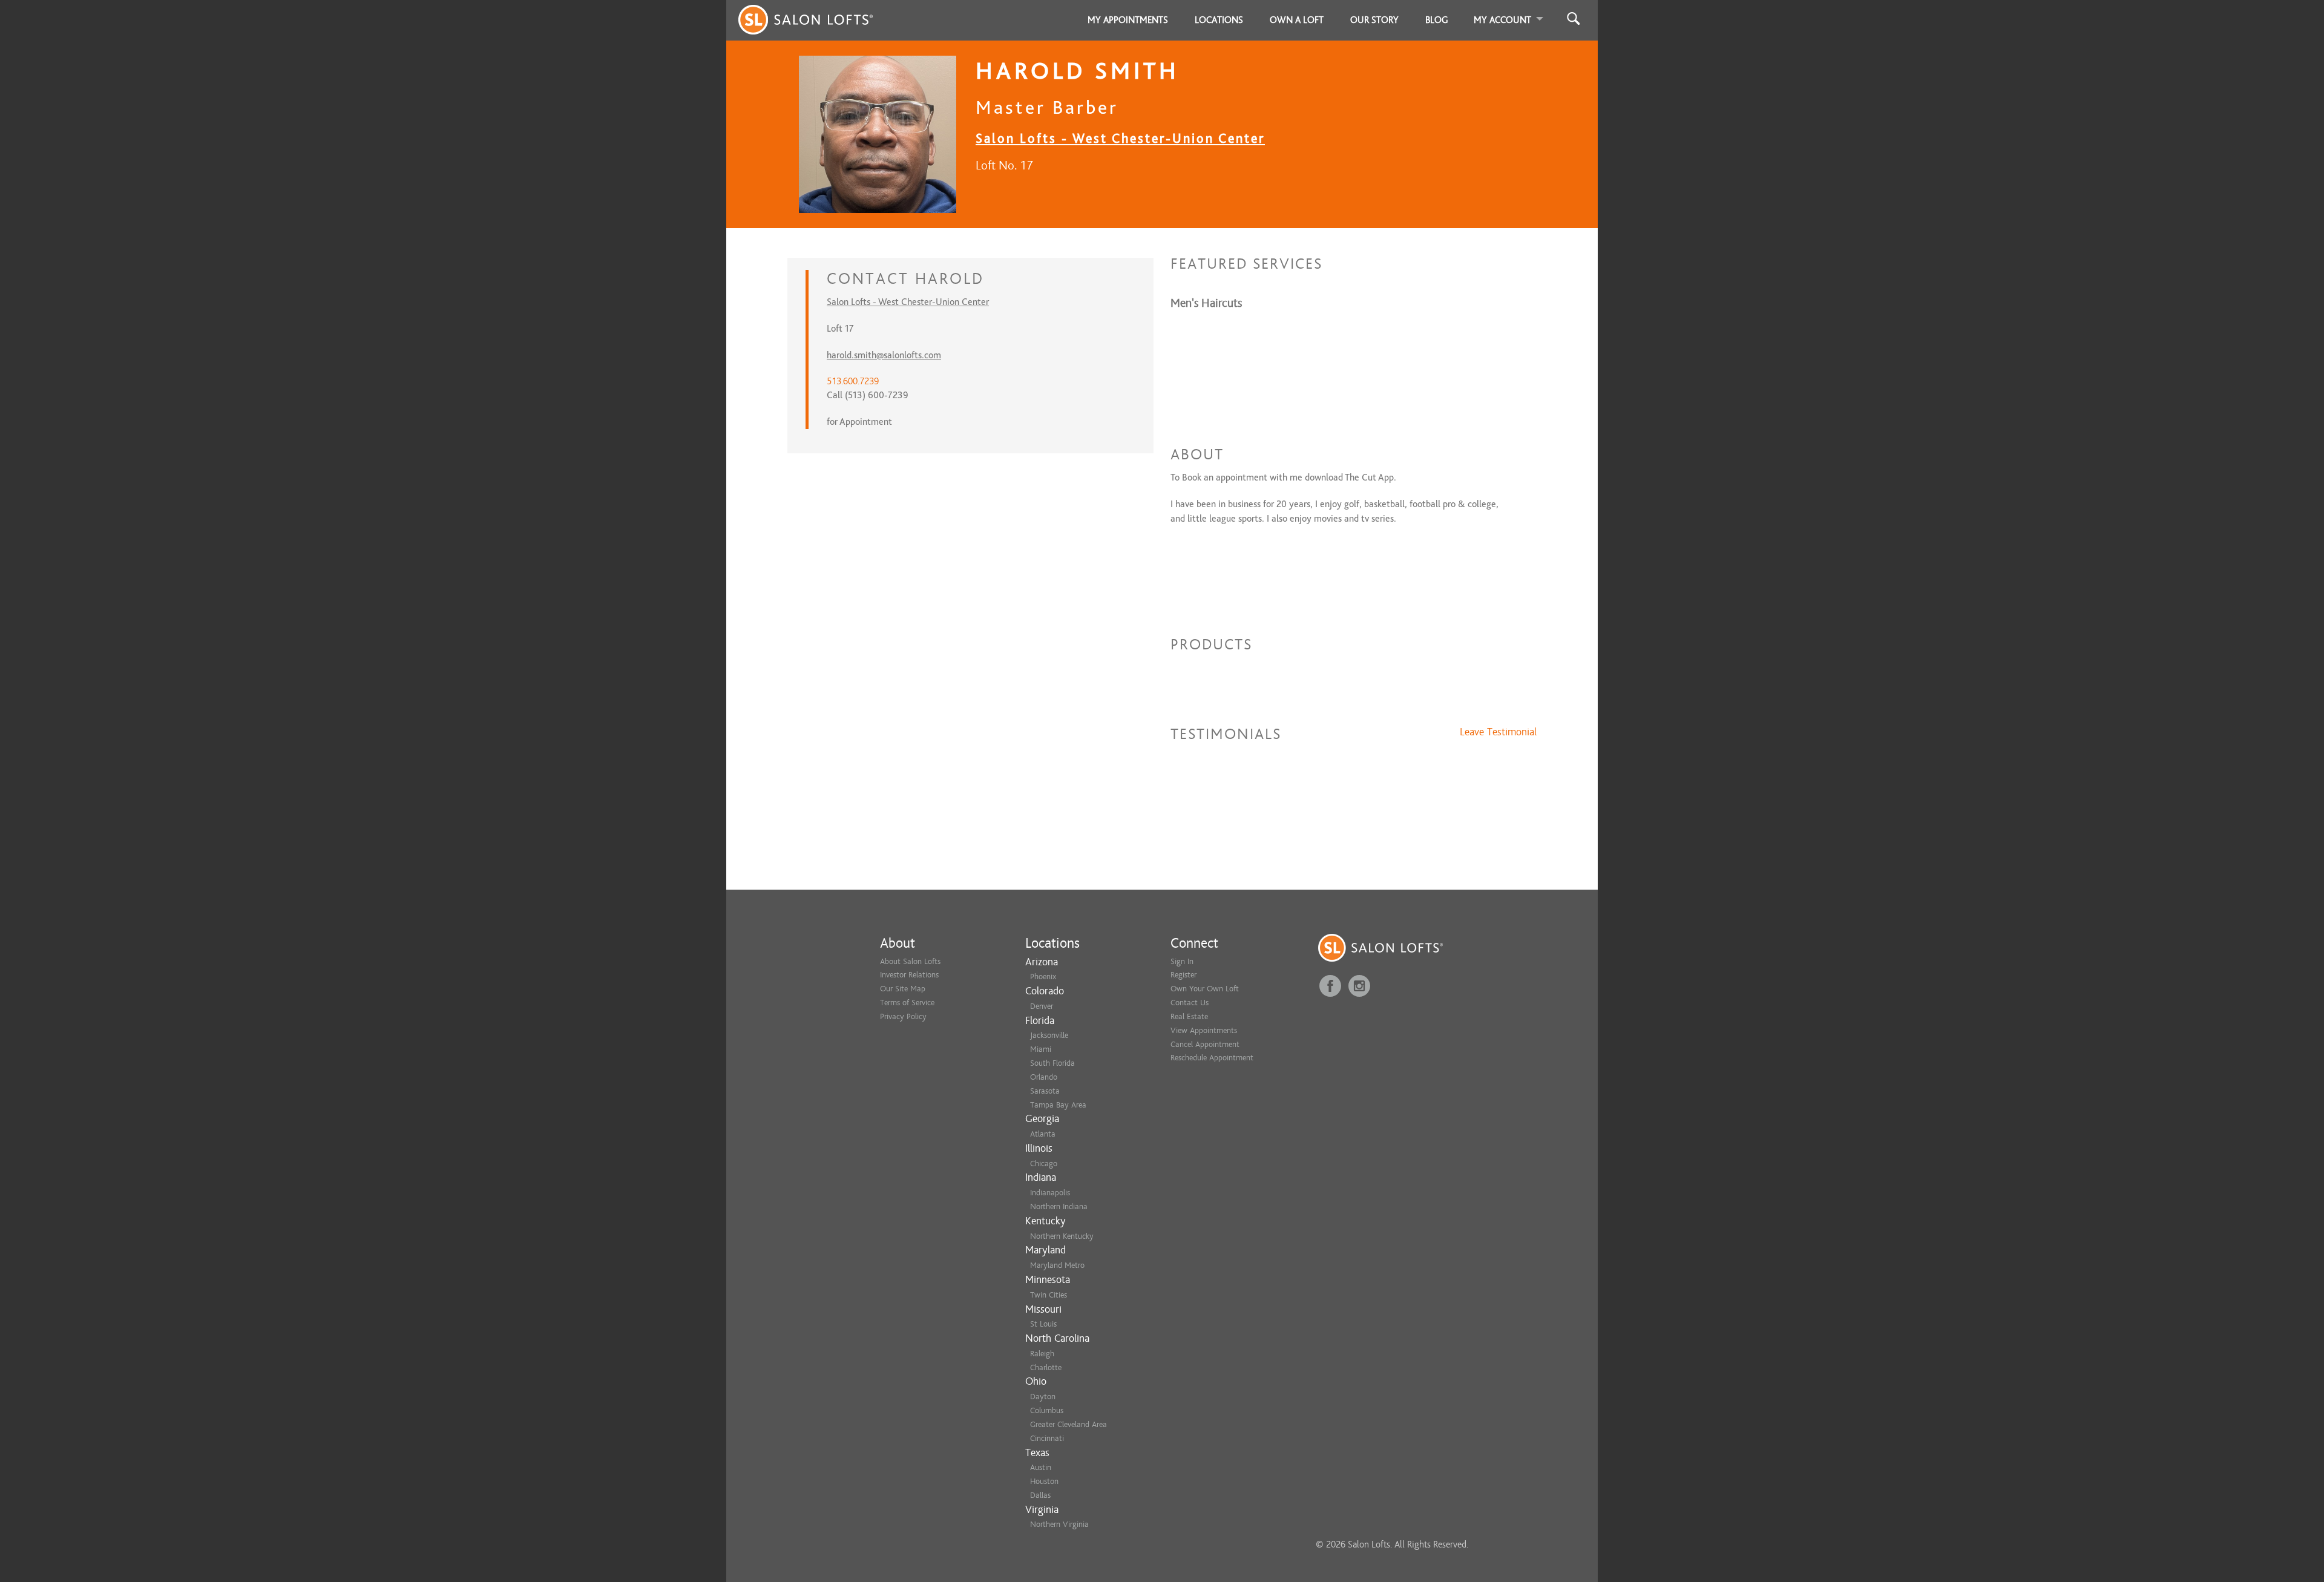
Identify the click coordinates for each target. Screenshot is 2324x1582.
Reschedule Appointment (1212, 1058)
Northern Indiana (1059, 1206)
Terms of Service (907, 1003)
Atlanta (1043, 1134)
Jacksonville (1049, 1035)
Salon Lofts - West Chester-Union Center (1120, 138)
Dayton (1043, 1397)
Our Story (1374, 20)
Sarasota (1045, 1091)
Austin (1041, 1467)
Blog (1437, 20)
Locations (1219, 20)
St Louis (1043, 1324)
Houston (1044, 1481)
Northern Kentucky (1062, 1236)
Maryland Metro (1057, 1265)
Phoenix (1043, 976)
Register (1183, 975)
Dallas (1040, 1495)
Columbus (1047, 1410)
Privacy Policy (903, 1016)
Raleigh (1042, 1354)
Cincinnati (1047, 1438)
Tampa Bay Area (1058, 1105)
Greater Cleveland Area (1068, 1424)
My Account (1502, 20)
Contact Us (1190, 1003)
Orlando (1044, 1077)
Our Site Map (903, 989)
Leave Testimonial (1498, 732)
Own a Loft (1297, 20)
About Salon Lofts (910, 961)
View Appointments (1204, 1030)
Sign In (1182, 961)
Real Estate (1189, 1016)
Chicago (1044, 1164)
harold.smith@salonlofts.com (884, 355)
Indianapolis (1050, 1193)
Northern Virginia (1059, 1524)
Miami (1041, 1049)
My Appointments (1128, 20)
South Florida (1052, 1063)
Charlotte (1046, 1367)
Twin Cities (1049, 1295)
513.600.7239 (853, 381)
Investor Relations (909, 975)
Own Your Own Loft (1205, 989)
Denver (1042, 1006)
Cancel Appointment (1205, 1044)
